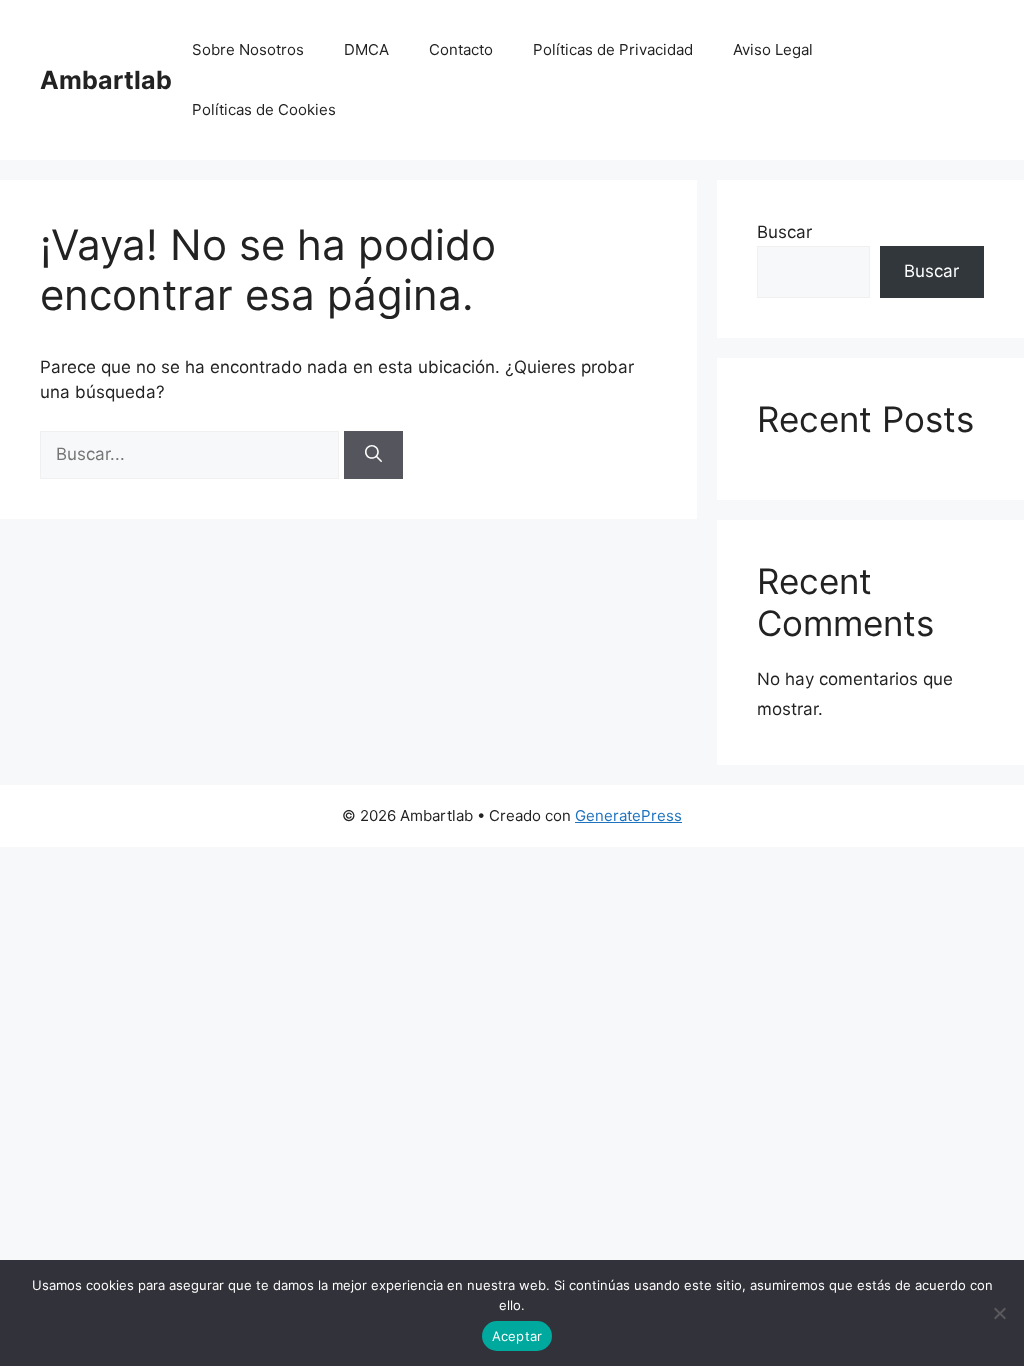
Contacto (461, 49)
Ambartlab (106, 80)
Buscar (784, 232)
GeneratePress (628, 815)
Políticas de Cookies (264, 109)
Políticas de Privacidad (613, 49)
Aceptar (517, 1336)
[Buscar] (373, 455)
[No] (999, 1313)
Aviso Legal (773, 49)
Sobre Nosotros (248, 49)
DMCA (366, 49)
